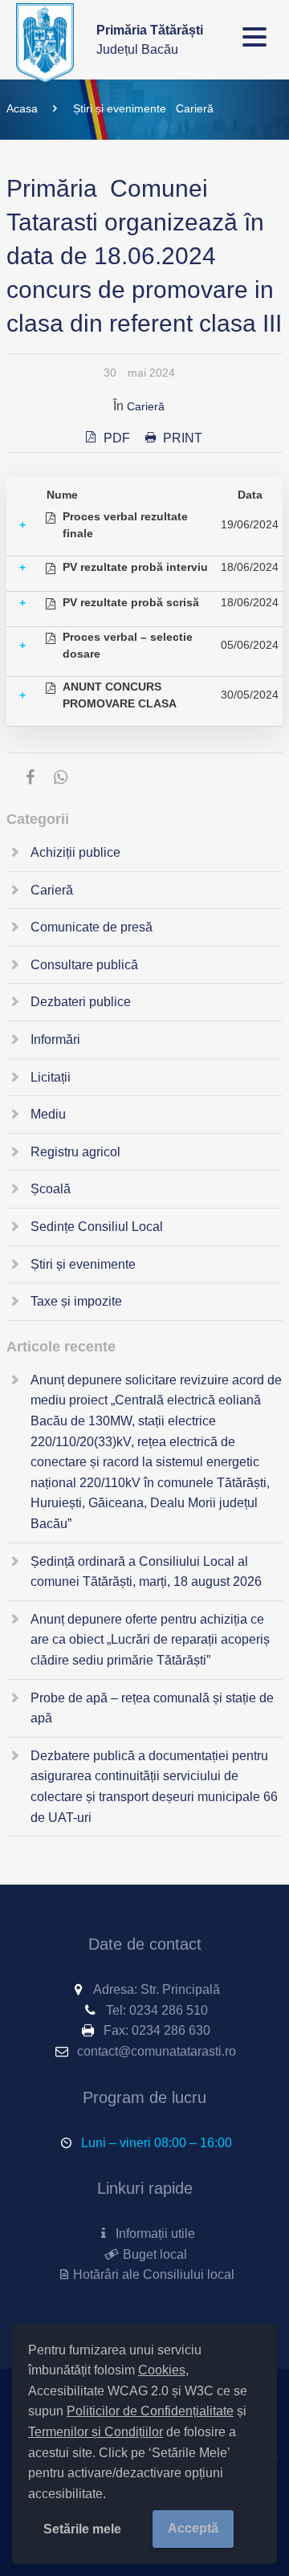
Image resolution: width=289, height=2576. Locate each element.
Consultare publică (84, 965)
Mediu (48, 1114)
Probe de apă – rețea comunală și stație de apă (152, 1708)
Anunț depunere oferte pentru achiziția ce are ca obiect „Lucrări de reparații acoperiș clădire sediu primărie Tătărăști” (150, 1640)
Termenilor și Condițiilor (96, 2432)
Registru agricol (75, 1152)
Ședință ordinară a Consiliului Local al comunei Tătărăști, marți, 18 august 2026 (146, 1572)
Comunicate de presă (92, 927)
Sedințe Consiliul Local (97, 1227)
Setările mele (82, 2529)
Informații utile (153, 2234)
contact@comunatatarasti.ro (157, 2051)
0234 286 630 (171, 2030)
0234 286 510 (169, 2010)
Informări (55, 1039)
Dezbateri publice (81, 1002)
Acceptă (193, 2528)
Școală (51, 1189)
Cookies (162, 2370)
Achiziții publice (75, 852)
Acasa (22, 108)
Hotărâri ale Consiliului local (153, 2274)
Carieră (195, 108)
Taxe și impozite (76, 1301)
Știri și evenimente (120, 108)
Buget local (153, 2254)
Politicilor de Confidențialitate (150, 2411)
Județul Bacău (150, 40)
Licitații (51, 1077)
